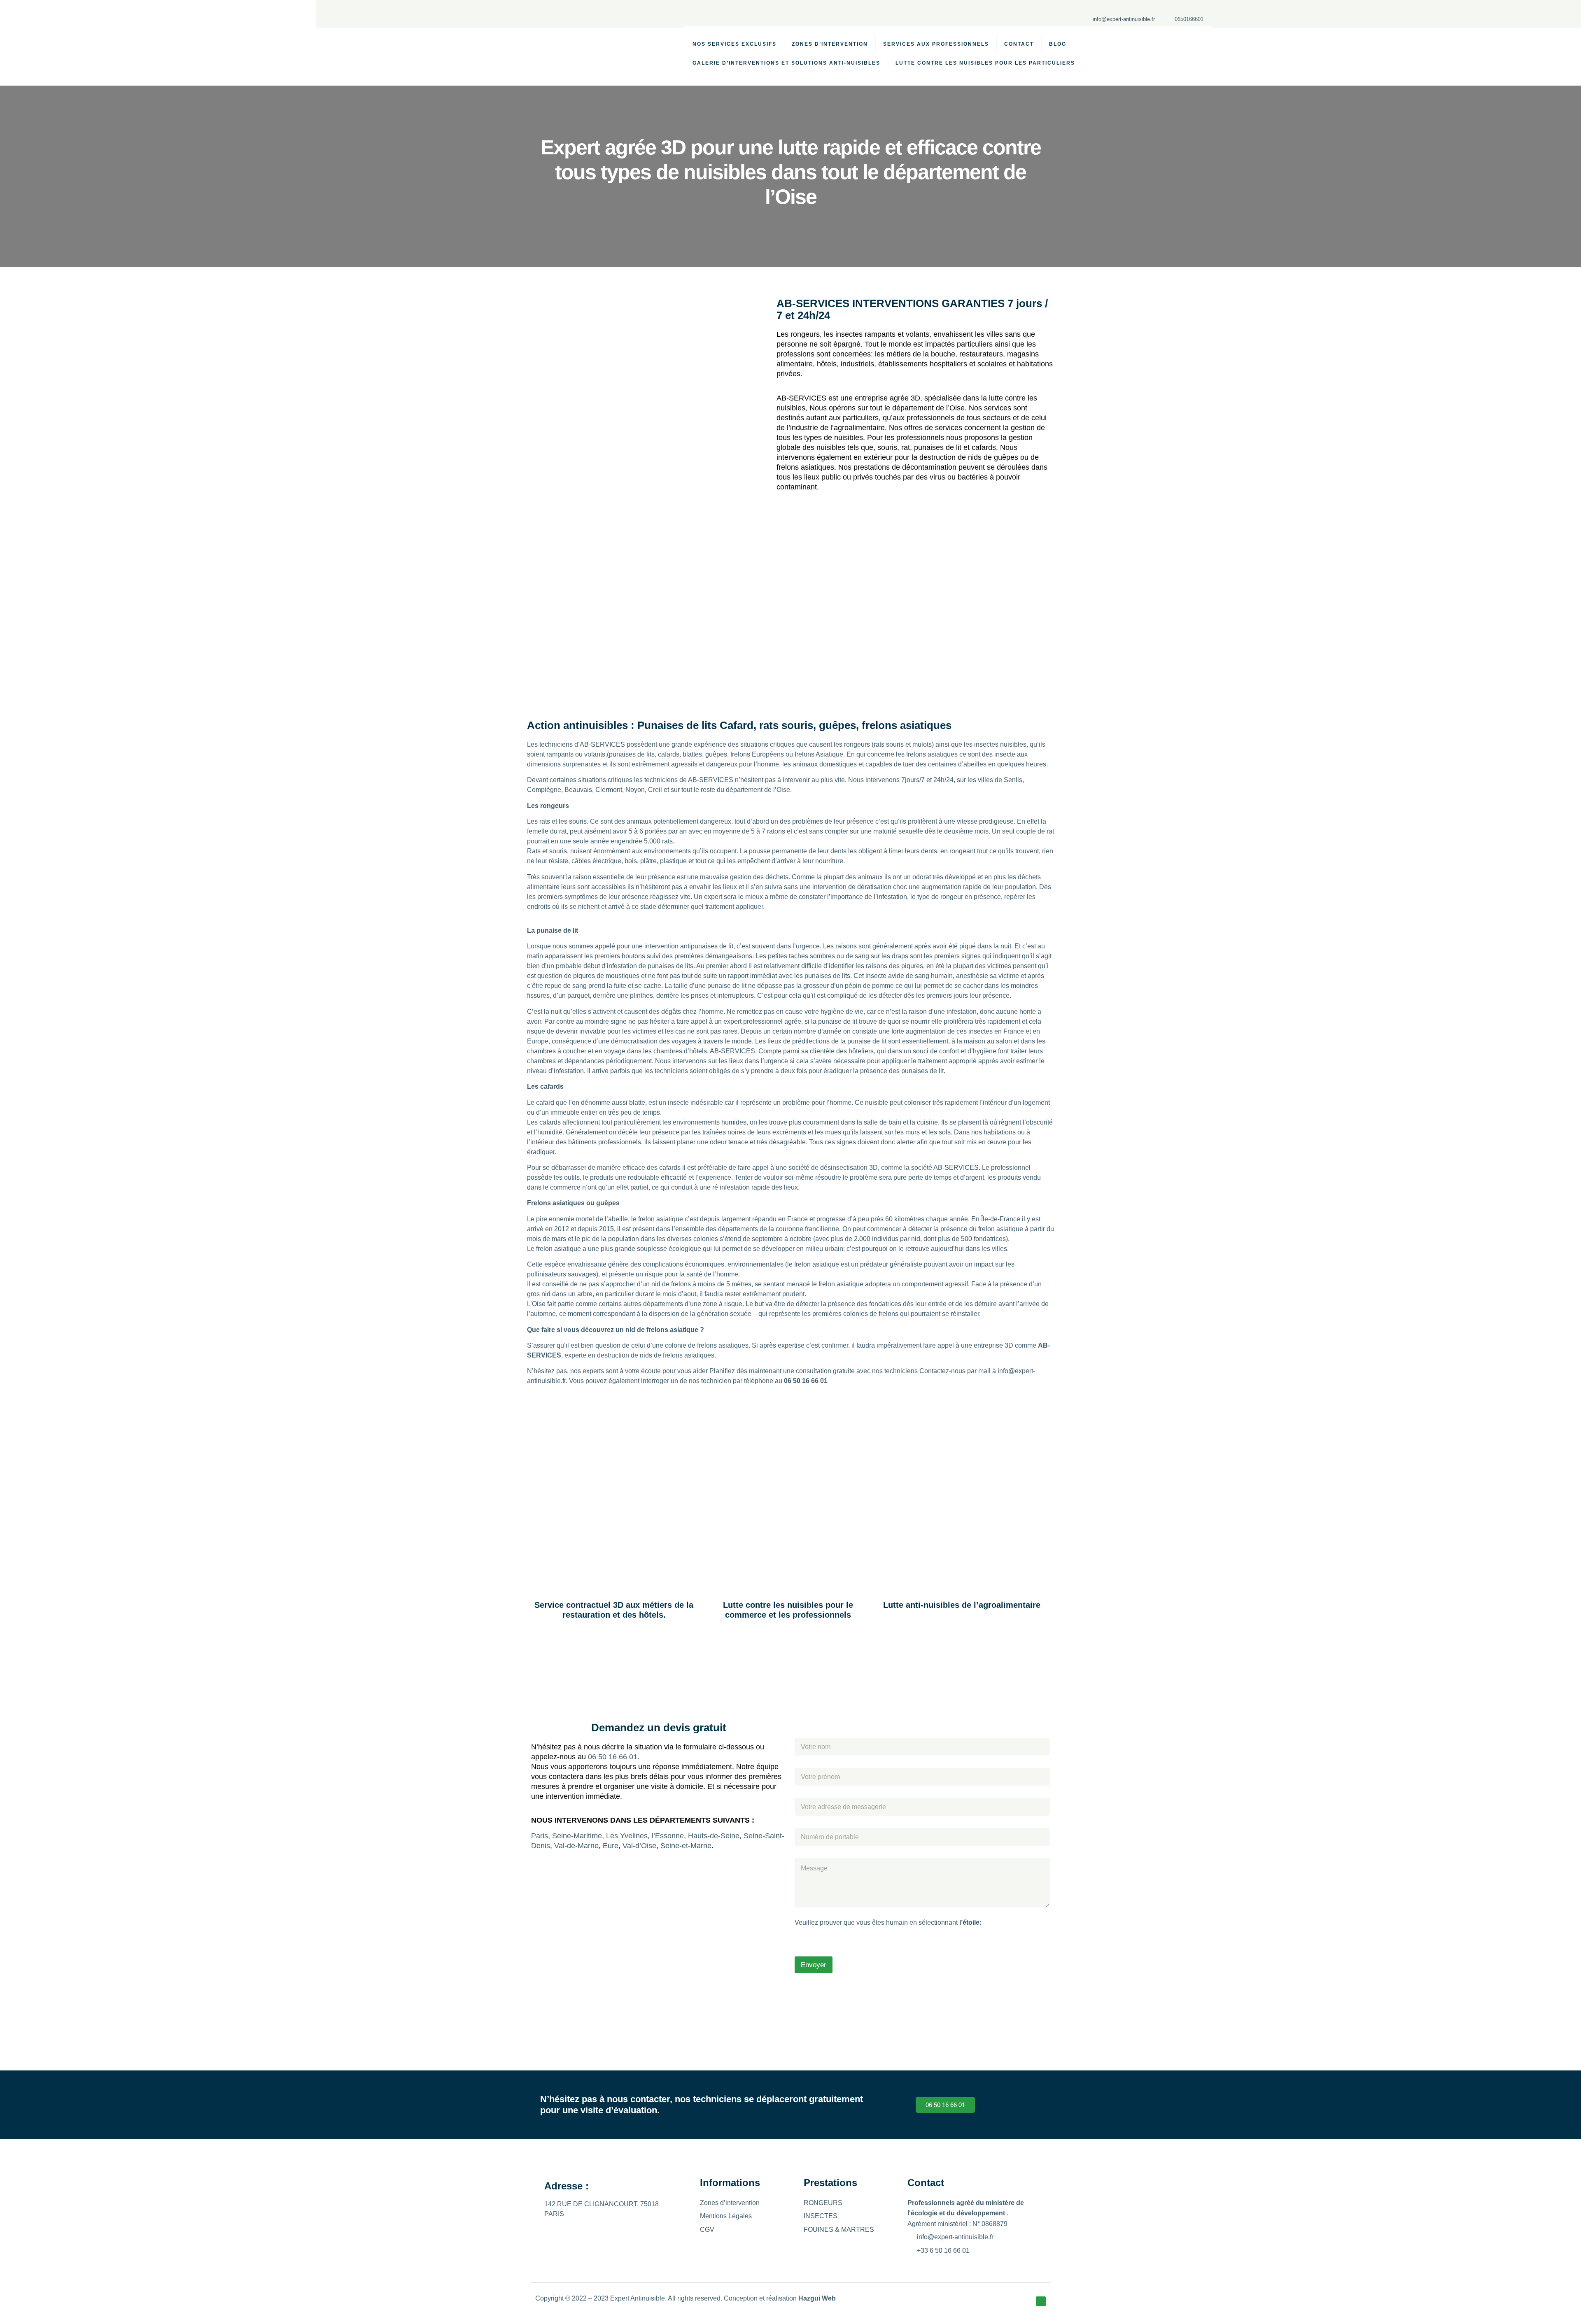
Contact (1019, 44)
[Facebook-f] (1041, 2301)
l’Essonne (668, 1836)
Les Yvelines (627, 1836)
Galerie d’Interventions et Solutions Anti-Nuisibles (786, 63)
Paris (540, 1836)
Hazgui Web (817, 2298)
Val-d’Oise (639, 1846)
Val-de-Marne (576, 1846)
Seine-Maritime (577, 1836)
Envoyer (814, 1965)
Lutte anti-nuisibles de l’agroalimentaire (962, 1605)
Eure (611, 1846)
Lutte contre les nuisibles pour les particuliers (985, 63)
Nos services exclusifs (735, 44)
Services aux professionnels (936, 44)
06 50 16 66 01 (613, 1757)
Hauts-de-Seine (714, 1836)
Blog (1058, 44)
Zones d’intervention (830, 44)
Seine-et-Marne (686, 1846)
